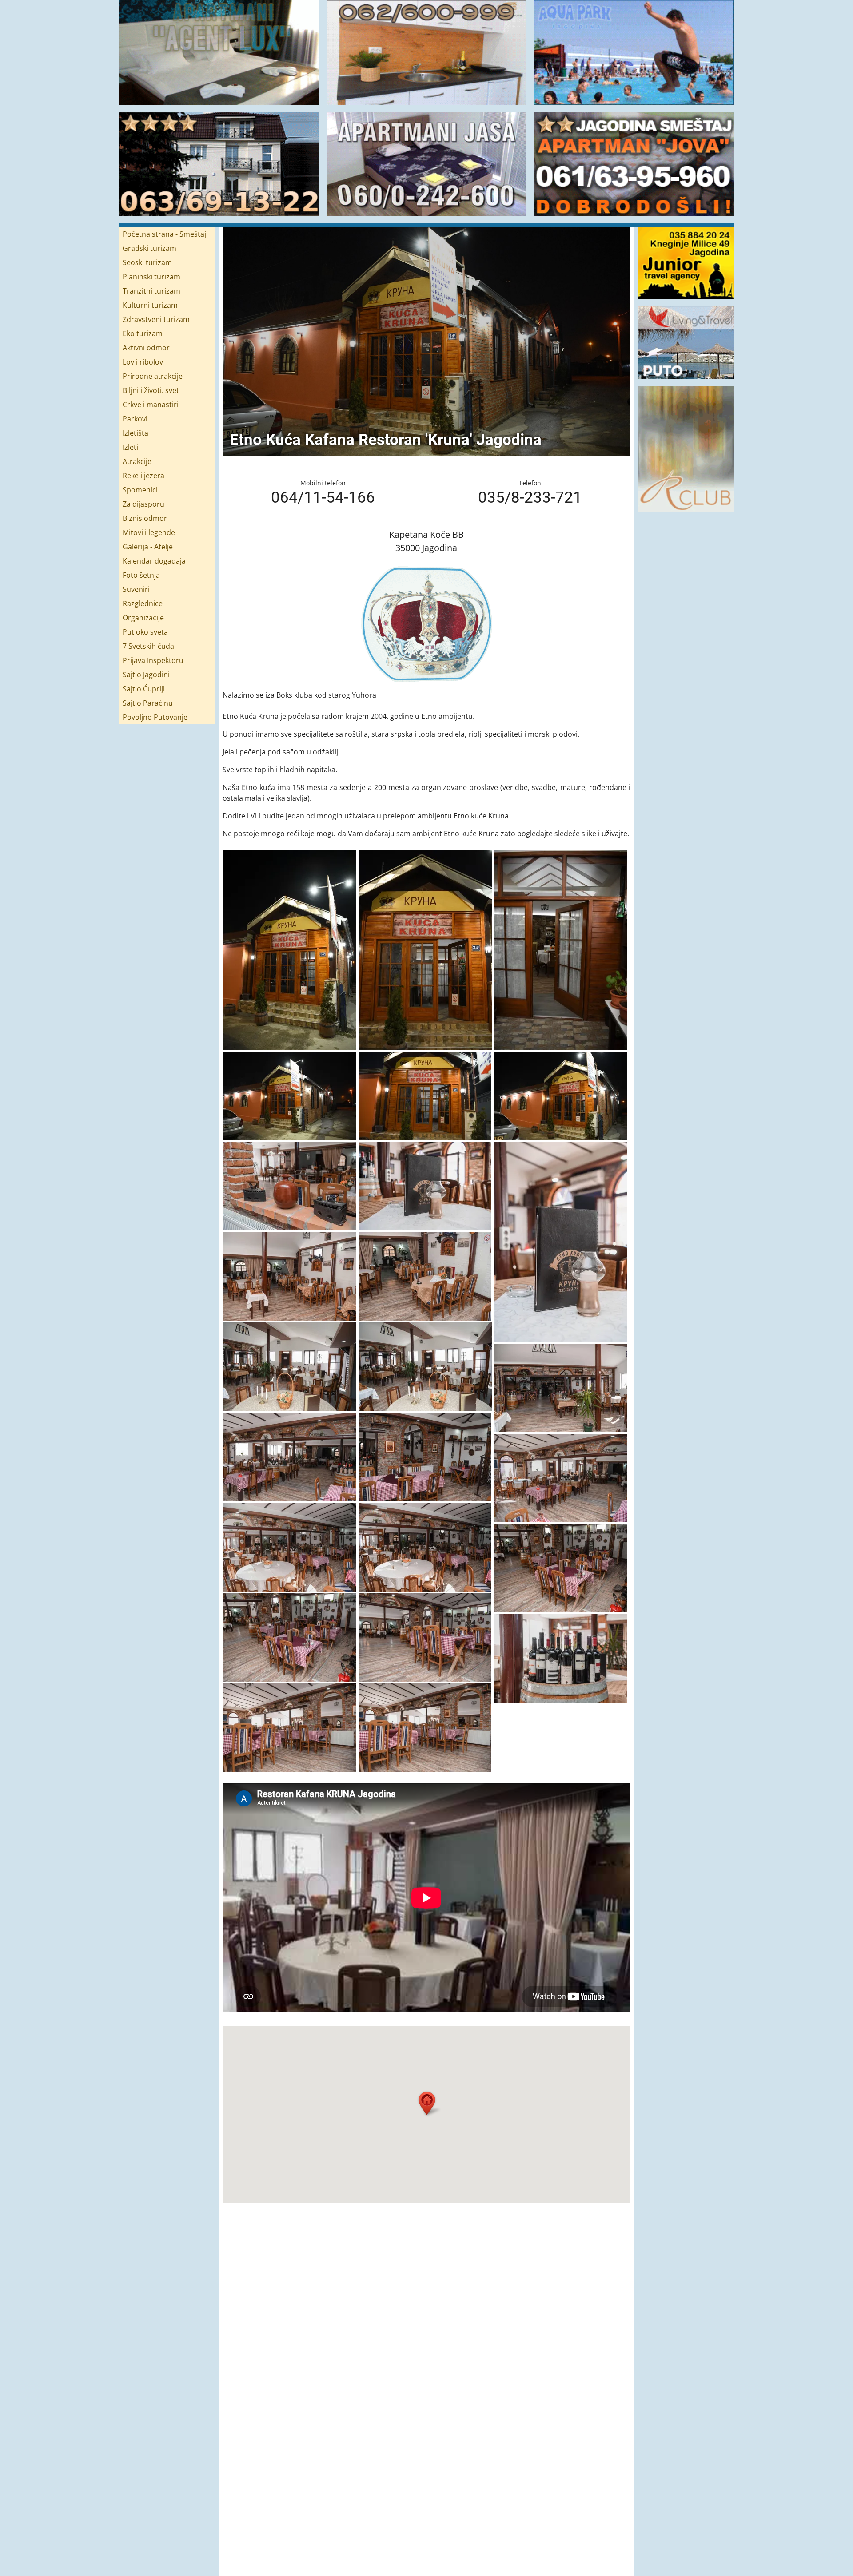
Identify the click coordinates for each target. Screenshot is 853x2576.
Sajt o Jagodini (146, 675)
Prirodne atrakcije (153, 376)
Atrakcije (137, 461)
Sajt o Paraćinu (148, 703)
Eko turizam (143, 333)
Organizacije (143, 618)
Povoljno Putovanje (155, 717)
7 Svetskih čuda (148, 646)
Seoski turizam (147, 262)
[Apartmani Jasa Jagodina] (427, 164)
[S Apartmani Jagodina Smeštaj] (427, 52)
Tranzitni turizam (151, 291)
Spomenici (140, 490)
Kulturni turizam (150, 305)
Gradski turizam (149, 248)
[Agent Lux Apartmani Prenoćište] (219, 52)
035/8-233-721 (530, 497)
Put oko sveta (145, 632)
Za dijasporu (143, 504)
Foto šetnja (141, 575)
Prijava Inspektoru (153, 660)
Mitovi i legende (149, 532)
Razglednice (143, 603)
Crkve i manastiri (151, 405)
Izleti (130, 447)
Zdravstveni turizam (156, 319)
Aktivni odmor (146, 348)
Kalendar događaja (154, 561)
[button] (428, 2103)
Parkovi (135, 419)
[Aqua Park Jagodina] (634, 52)
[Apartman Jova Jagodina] (634, 164)
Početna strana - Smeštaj (164, 234)
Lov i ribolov (143, 362)
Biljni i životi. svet (151, 390)
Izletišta (136, 433)
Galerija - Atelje (148, 547)
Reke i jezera (143, 476)
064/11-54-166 (323, 497)
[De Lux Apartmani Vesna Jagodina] (219, 164)
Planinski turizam (151, 277)
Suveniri (136, 589)
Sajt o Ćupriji (144, 689)
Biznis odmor (145, 518)
